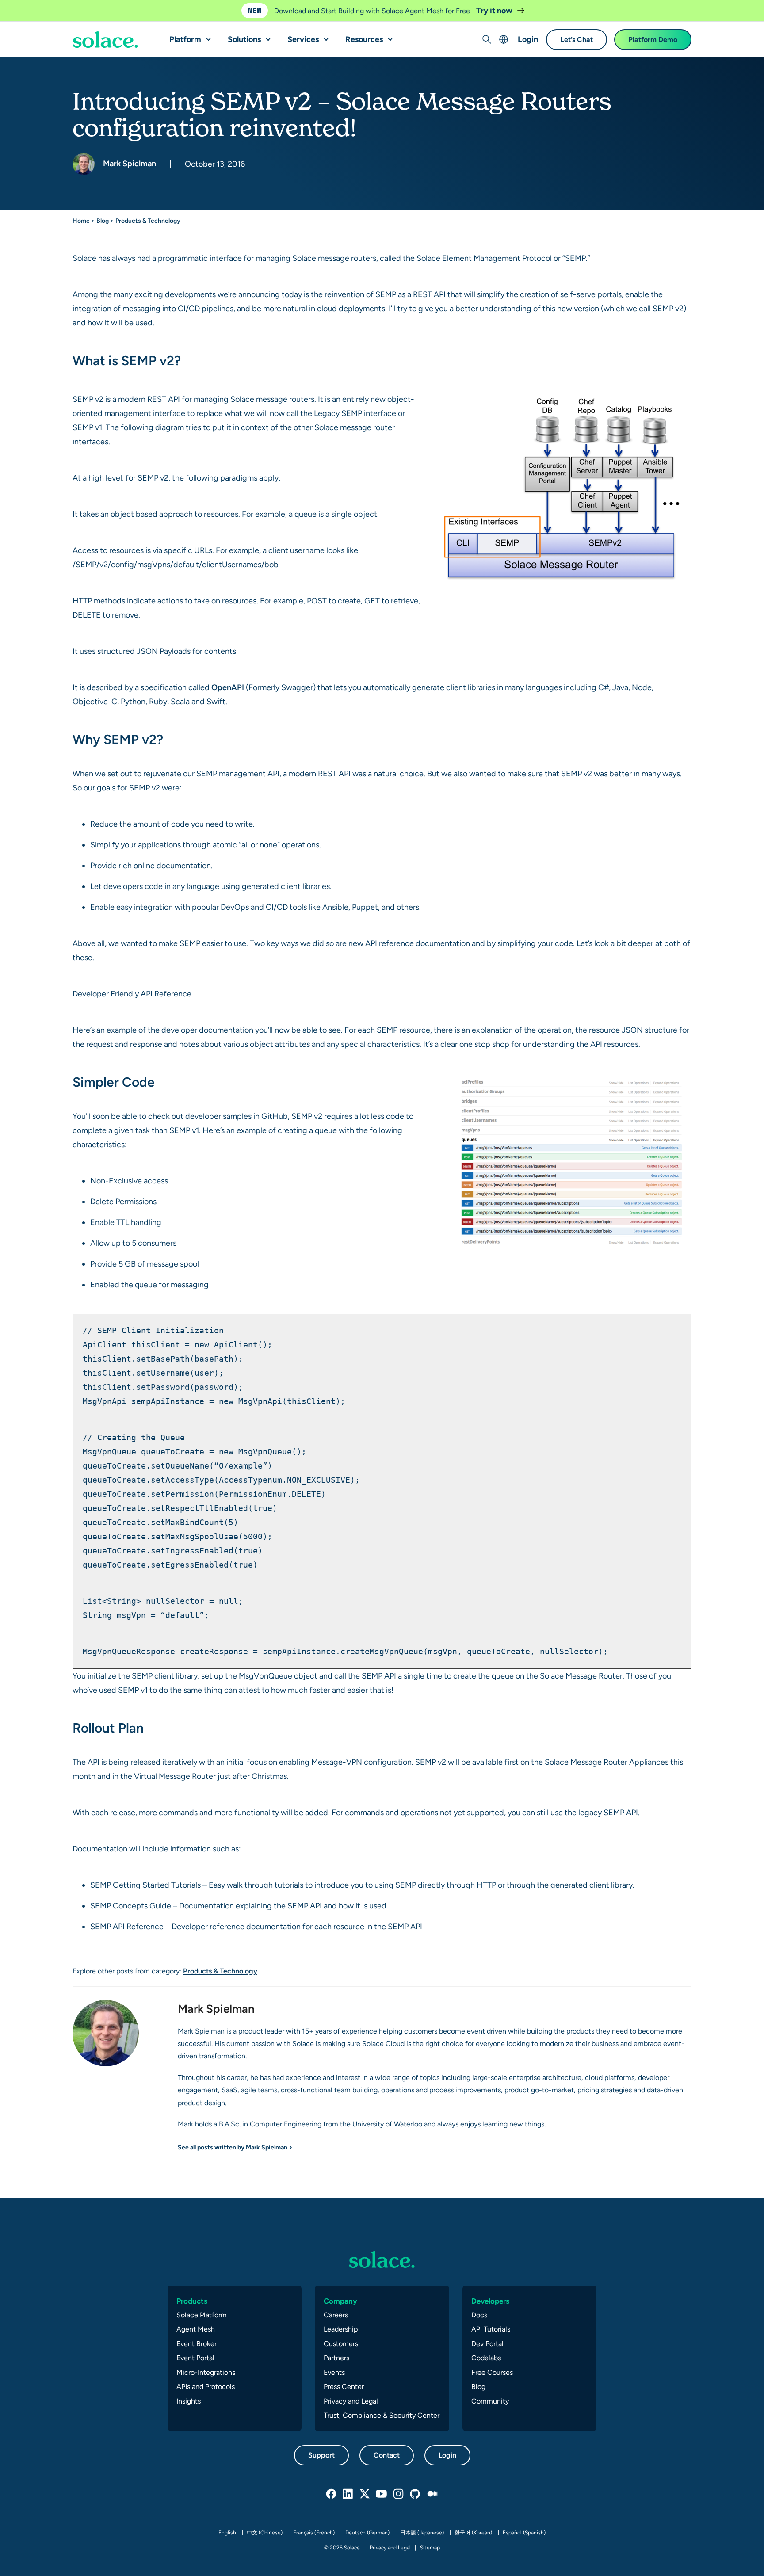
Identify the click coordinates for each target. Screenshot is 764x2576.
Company (340, 2301)
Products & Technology (148, 221)
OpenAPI (228, 687)
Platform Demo (653, 40)
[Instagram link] (399, 2494)
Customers (341, 2344)
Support (321, 2455)
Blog (103, 221)
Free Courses (492, 2372)
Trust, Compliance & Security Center (382, 2415)
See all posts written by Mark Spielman (233, 2147)
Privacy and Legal (351, 2401)
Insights (189, 2401)
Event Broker (197, 2344)
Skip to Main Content (44, 9)
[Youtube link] (382, 2494)
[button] (206, 36)
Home (81, 221)
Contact (387, 2455)
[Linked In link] (348, 2494)
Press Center (344, 2387)
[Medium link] (432, 2494)
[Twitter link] (365, 2494)
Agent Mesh (196, 2329)
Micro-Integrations (206, 2372)
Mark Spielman (129, 163)
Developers (490, 2301)
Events (334, 2372)
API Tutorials (491, 2329)
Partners (336, 2358)
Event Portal (195, 2358)
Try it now (495, 10)
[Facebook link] (332, 2494)
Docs (479, 2315)
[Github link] (416, 2494)
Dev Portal (487, 2344)
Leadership (341, 2329)
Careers (336, 2315)
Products (192, 2301)
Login (528, 39)
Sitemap (430, 2548)
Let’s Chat (577, 40)
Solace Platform (202, 2315)
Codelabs (486, 2358)
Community (490, 2401)
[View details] (105, 40)
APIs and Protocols (206, 2387)
